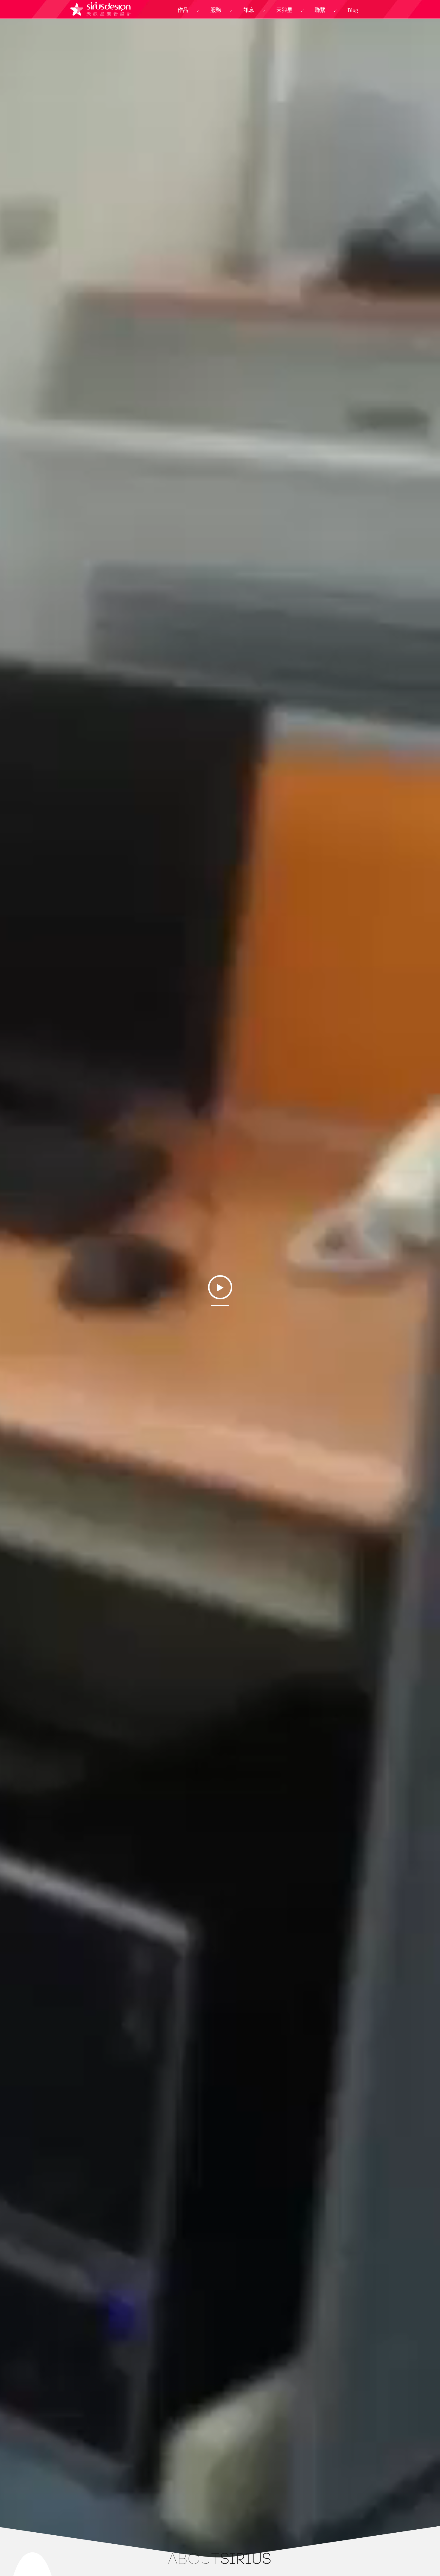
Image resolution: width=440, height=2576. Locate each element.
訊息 (249, 10)
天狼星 (284, 10)
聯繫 (320, 10)
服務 (216, 10)
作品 (183, 10)
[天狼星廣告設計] (101, 9)
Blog (353, 10)
